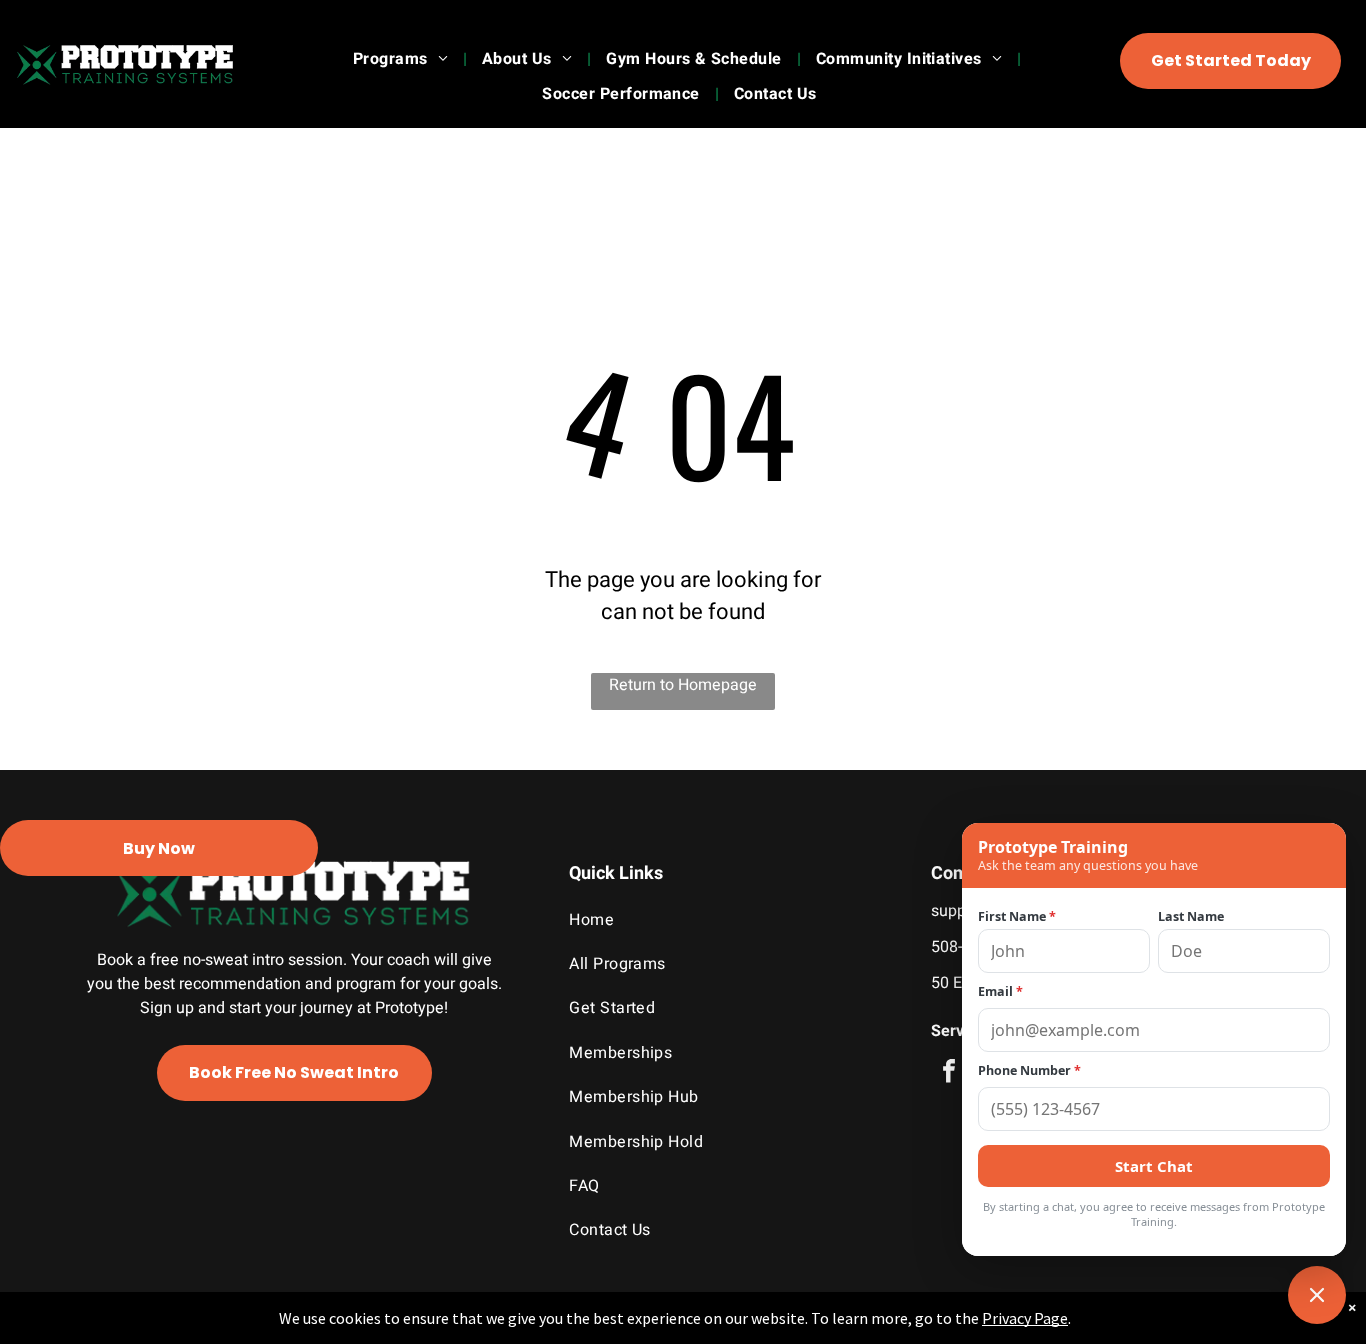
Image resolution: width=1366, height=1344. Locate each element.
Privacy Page (1025, 1318)
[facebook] (949, 1073)
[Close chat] (1317, 1295)
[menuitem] (402, 59)
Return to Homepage (683, 685)
